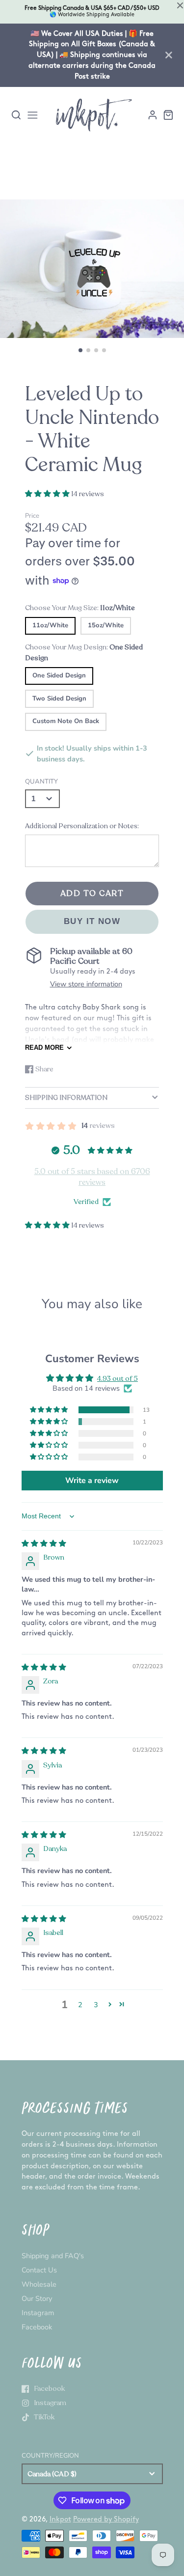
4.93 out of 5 (118, 1378)
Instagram (38, 2313)
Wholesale (39, 2284)
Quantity (41, 782)
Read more (44, 1048)
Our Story (37, 2298)
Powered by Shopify (106, 2519)
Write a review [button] (92, 1481)
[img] (44, 1543)
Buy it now (92, 921)
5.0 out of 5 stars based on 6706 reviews (92, 1177)
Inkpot (60, 2519)
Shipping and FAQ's (53, 2256)
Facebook (37, 2327)
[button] (80, 350)
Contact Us (39, 2270)
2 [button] (80, 2005)
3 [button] (96, 2005)
